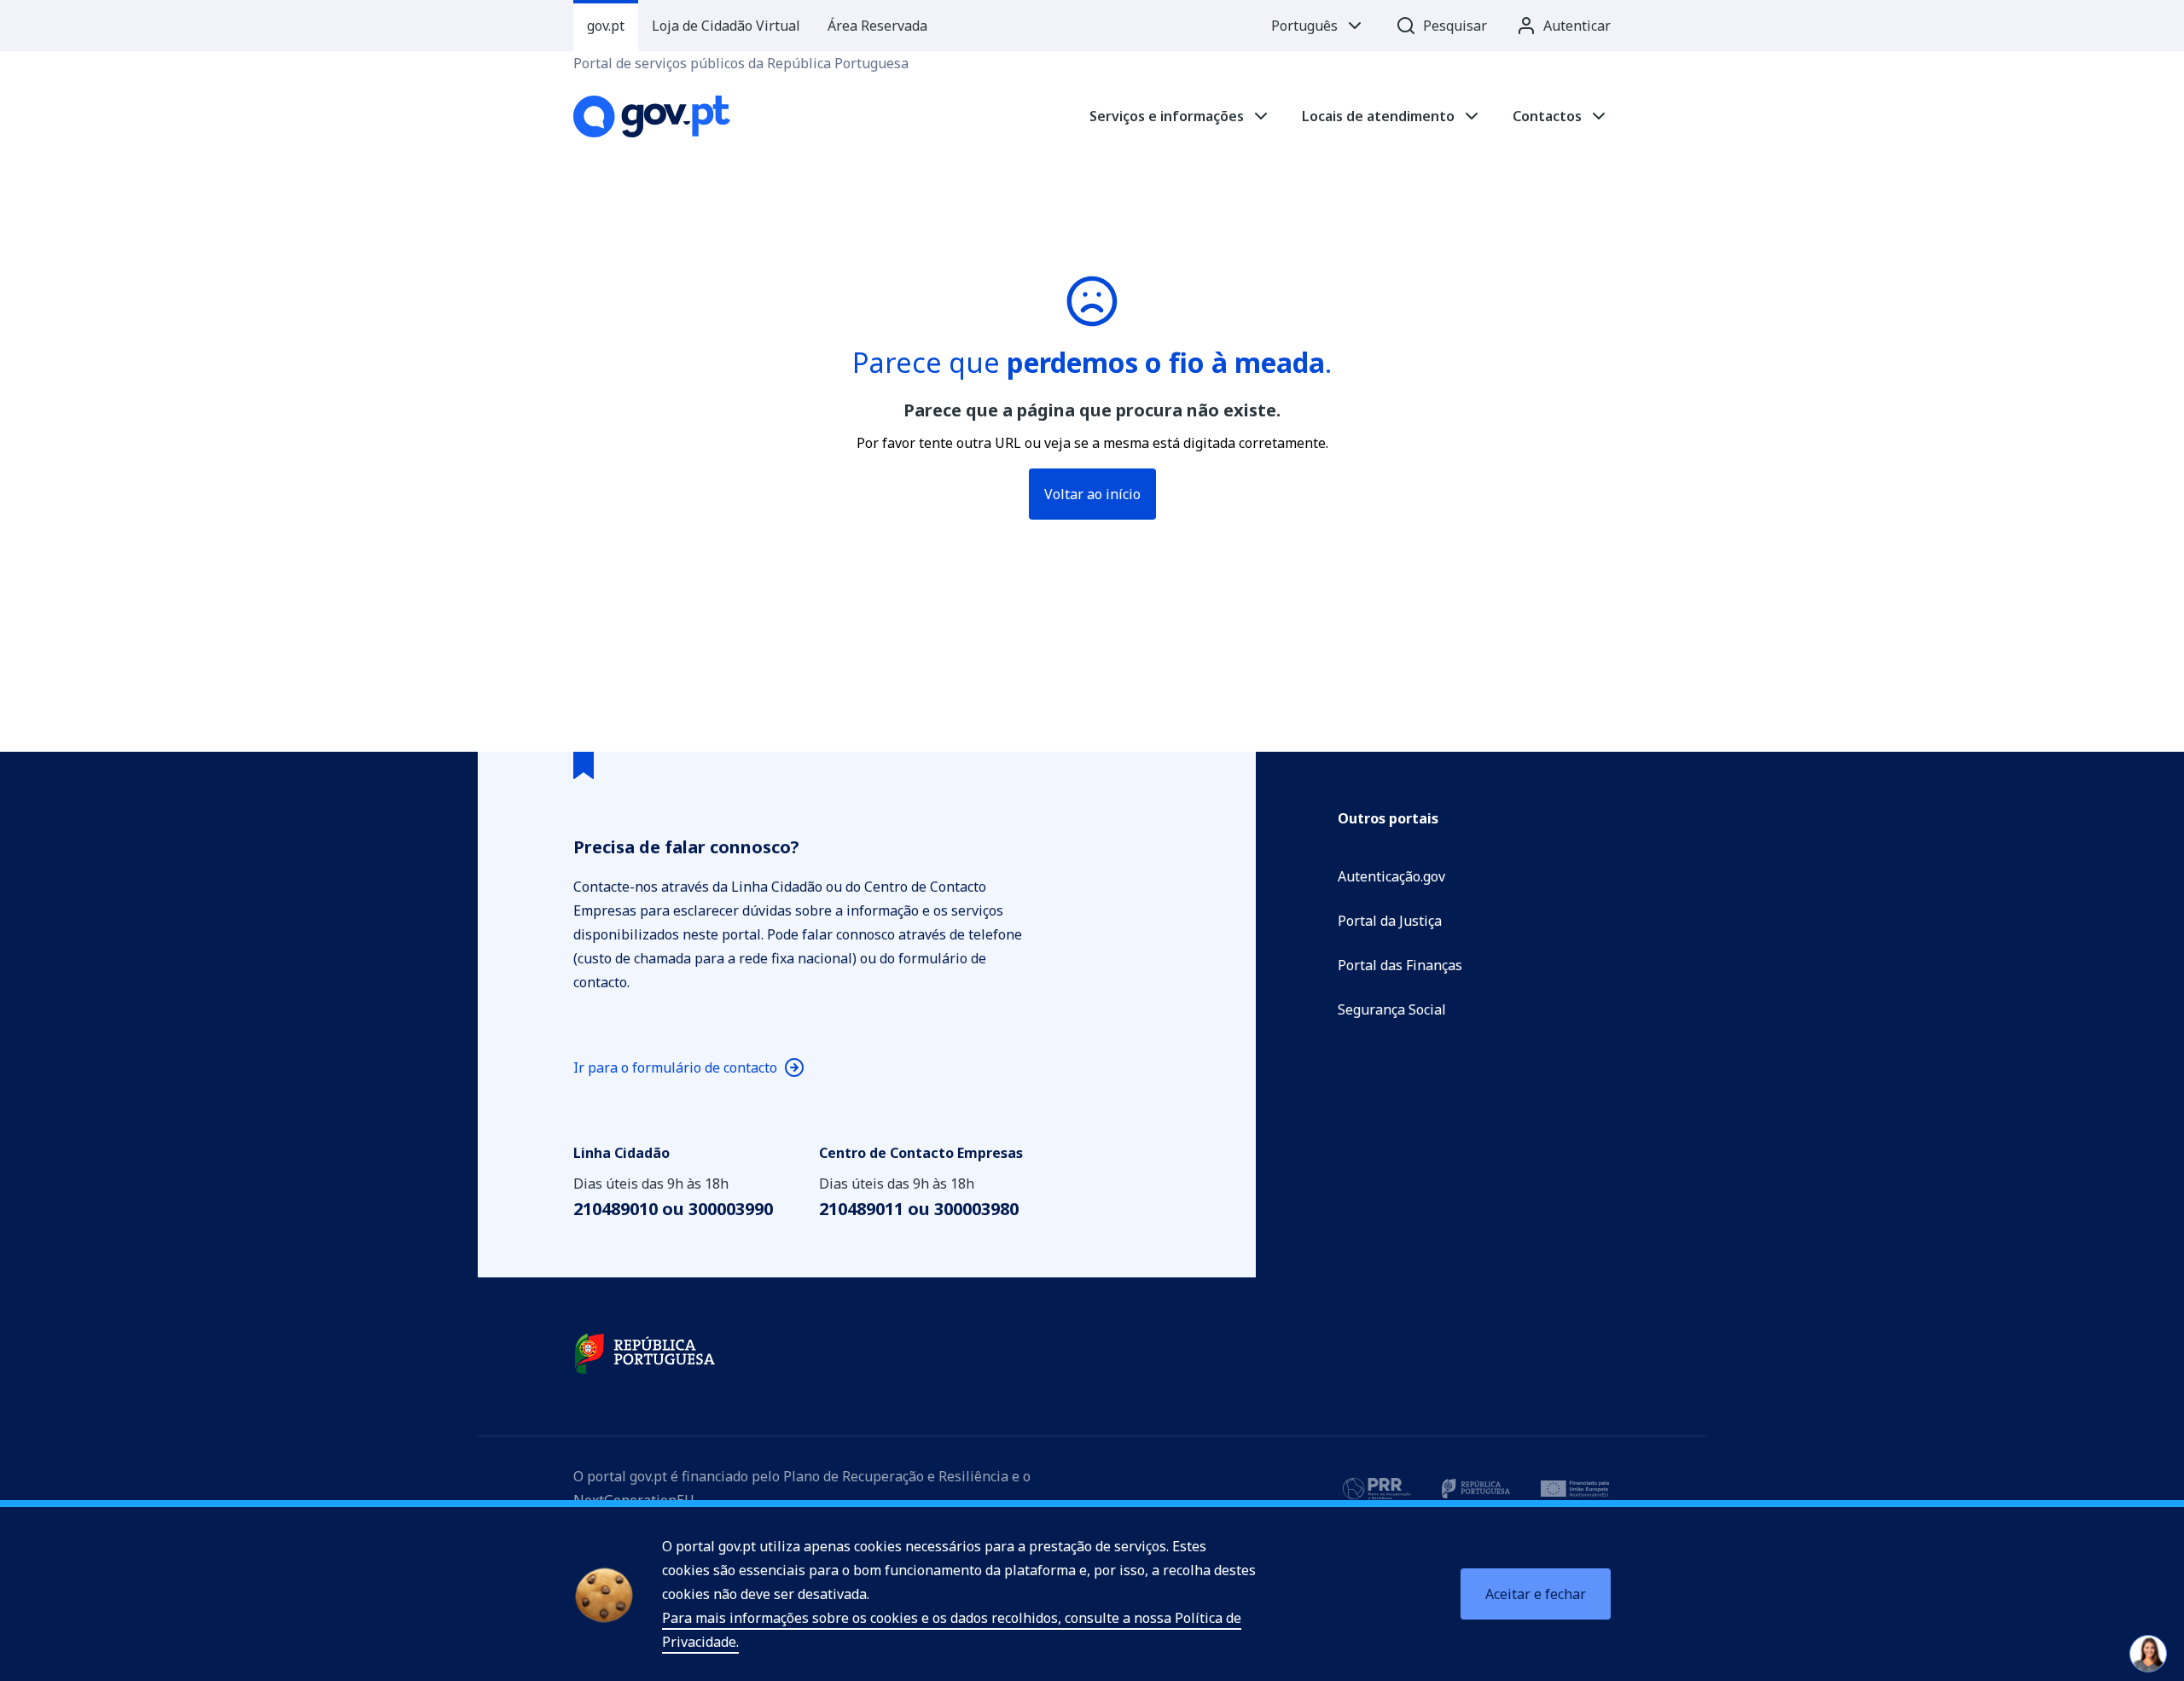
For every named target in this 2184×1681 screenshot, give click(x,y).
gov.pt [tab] (606, 26)
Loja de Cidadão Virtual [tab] (726, 26)
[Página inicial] (652, 116)
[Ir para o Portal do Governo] (645, 1354)
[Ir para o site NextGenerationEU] (1575, 1488)
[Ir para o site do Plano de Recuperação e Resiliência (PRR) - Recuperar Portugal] (1377, 1488)
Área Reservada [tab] (877, 26)
